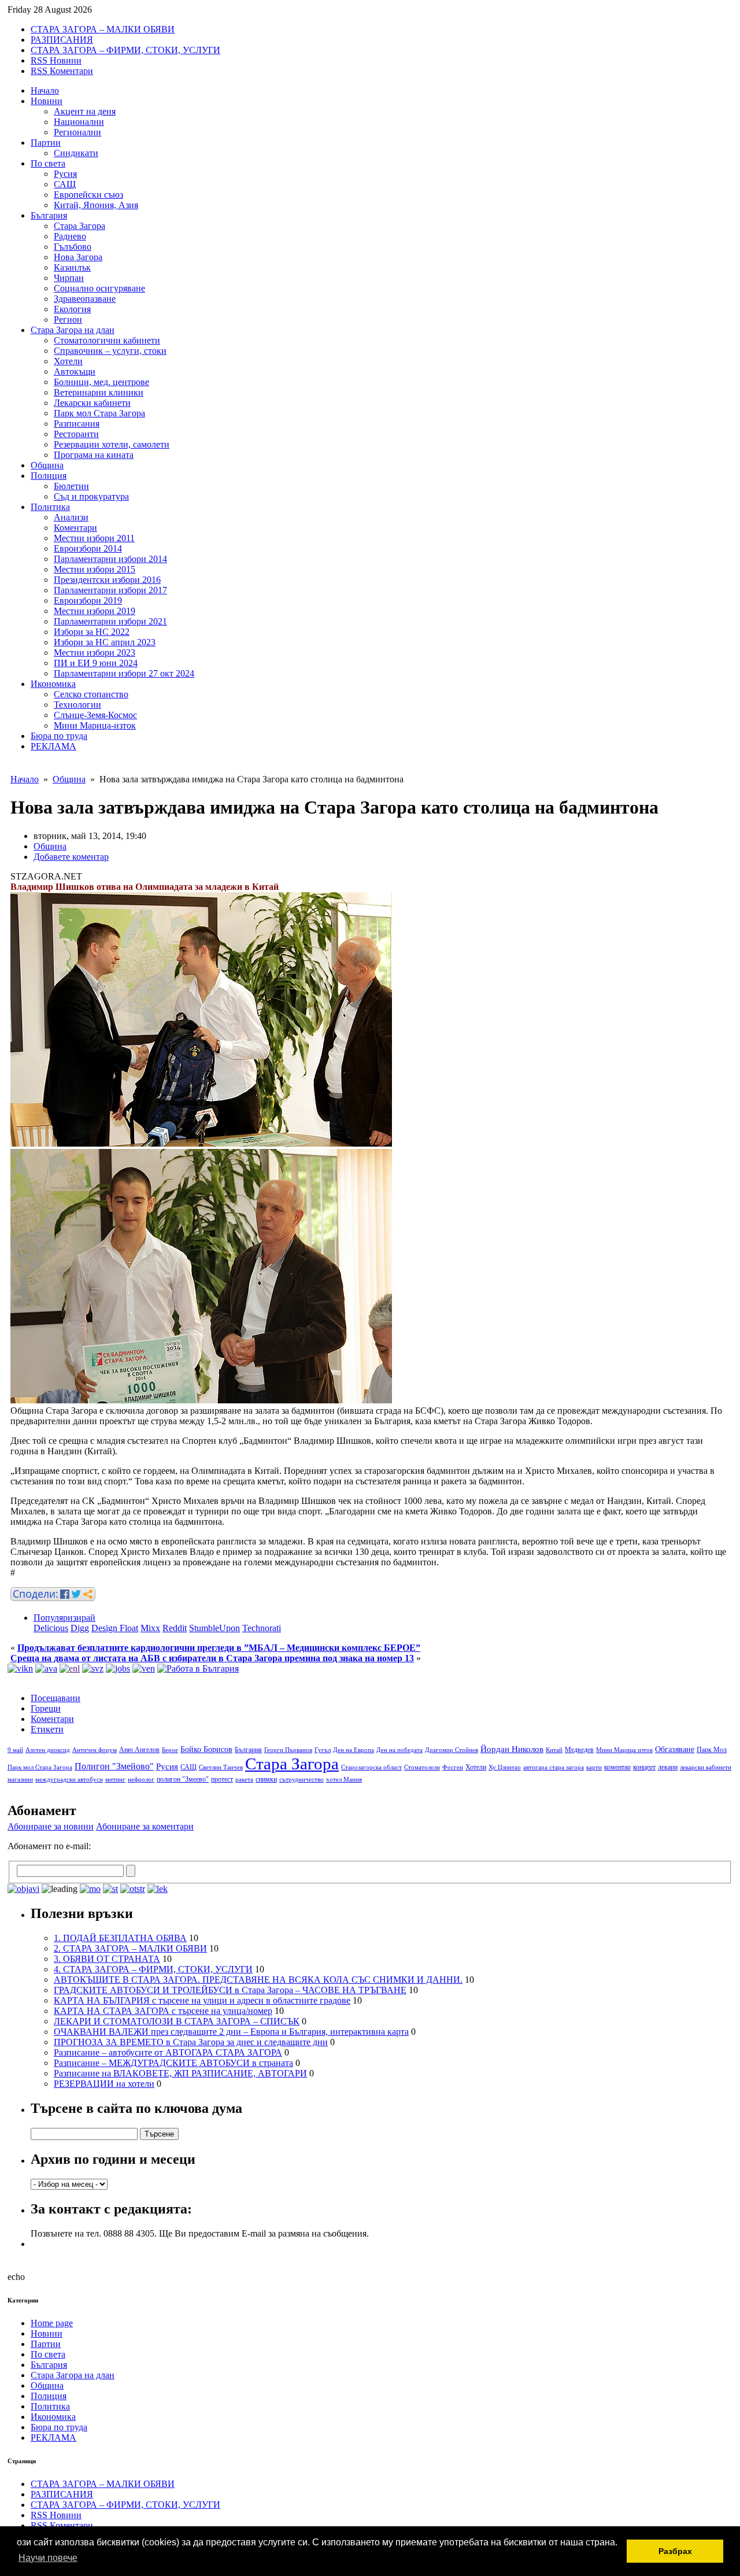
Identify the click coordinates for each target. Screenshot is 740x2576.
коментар (617, 1767)
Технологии (77, 705)
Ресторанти (76, 434)
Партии (46, 143)
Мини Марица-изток (95, 725)
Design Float (115, 1628)
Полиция (49, 476)
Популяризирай (64, 1618)
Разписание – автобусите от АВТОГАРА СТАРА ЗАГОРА (168, 2052)
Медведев (579, 1750)
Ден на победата (399, 1750)
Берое (170, 1750)
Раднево (70, 236)
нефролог (141, 1779)
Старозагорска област (371, 1767)
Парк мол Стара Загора (99, 413)
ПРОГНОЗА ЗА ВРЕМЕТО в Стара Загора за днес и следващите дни (191, 2042)
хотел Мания (344, 1779)
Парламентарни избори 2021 (110, 621)
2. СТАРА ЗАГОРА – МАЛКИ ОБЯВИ (130, 1948)
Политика (50, 507)
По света (48, 163)
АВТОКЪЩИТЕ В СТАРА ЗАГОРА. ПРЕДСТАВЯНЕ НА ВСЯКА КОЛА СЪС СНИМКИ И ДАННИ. (258, 1980)
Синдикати (76, 153)
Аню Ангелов (139, 1750)
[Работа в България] (198, 1668)
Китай (554, 1750)
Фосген (453, 1767)
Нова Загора (78, 257)
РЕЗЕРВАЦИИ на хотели (104, 2084)
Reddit (175, 1628)
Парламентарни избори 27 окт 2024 (124, 673)
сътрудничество (301, 1779)
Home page (52, 2323)
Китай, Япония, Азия (96, 205)
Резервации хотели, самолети (112, 444)
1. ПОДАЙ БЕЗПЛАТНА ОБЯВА (120, 1938)
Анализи (71, 517)
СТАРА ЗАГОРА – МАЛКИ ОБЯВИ (103, 29)
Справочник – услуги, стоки (110, 351)
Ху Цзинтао (505, 1767)
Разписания (77, 424)
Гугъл (323, 1750)
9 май (15, 1750)
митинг (115, 1779)
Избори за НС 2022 (92, 632)
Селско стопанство (91, 694)
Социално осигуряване (99, 288)
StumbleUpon (214, 1628)
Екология (72, 309)
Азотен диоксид (48, 1750)
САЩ (65, 184)
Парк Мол (712, 1750)
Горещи (46, 1708)
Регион (68, 319)
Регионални (77, 132)
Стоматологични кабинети (107, 340)
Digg (80, 1628)
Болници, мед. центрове (101, 382)
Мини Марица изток (624, 1750)
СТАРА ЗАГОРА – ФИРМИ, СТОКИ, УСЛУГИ (125, 50)
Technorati (262, 1628)
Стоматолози (422, 1767)
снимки (266, 1779)
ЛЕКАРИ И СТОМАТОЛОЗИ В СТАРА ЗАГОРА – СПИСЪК (177, 2021)
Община (47, 465)
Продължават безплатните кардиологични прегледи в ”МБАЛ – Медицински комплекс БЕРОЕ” (219, 1648)
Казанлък (72, 267)
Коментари (75, 528)
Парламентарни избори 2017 (110, 590)
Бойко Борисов (206, 1749)
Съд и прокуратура (91, 496)
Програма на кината (94, 455)
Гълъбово (73, 247)
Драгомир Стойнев (452, 1750)
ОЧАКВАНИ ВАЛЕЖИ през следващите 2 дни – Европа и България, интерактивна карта (231, 2032)
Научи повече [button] (48, 2558)
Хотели (68, 361)
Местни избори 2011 (94, 538)
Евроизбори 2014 (88, 548)
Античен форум (95, 1750)
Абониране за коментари (145, 1826)
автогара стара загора (554, 1767)
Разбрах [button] (675, 2551)
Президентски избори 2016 (107, 580)
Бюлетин (71, 486)
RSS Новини (56, 60)
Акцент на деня (85, 111)
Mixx (150, 1628)
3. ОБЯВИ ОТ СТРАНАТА (107, 1959)
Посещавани (55, 1698)
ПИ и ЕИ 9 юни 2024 (96, 663)
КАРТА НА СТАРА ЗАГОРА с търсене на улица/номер (163, 2011)
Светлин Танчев (221, 1767)
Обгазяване (675, 1749)
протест (222, 1779)
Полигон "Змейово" (114, 1766)
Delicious (51, 1628)
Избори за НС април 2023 (105, 642)
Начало (45, 90)
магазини (20, 1779)
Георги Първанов (288, 1750)
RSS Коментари (62, 71)
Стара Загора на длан (73, 330)
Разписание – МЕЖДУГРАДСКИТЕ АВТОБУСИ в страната (173, 2063)
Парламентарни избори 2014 (110, 559)
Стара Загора (79, 226)
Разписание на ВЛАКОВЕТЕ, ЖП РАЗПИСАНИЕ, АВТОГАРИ (180, 2073)
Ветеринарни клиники (99, 392)
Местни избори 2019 (95, 611)
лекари (668, 1767)
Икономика (53, 684)
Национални (79, 122)
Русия (65, 174)
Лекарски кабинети (92, 403)
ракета (244, 1779)
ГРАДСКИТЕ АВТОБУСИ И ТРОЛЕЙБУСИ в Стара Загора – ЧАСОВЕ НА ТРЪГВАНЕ (230, 1990)
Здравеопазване (85, 299)
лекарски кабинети (706, 1767)
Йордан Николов (512, 1749)
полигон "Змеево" (183, 1779)
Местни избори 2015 (95, 569)
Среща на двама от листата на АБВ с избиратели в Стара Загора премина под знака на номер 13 (212, 1658)
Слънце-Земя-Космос (95, 715)
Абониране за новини (51, 1826)
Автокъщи (75, 372)
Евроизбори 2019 (88, 600)
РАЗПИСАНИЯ (62, 40)
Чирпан (69, 278)
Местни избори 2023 (95, 653)
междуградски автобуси (69, 1779)
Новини (47, 101)
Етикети (47, 1729)
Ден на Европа (354, 1750)
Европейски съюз (88, 195)
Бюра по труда (59, 736)
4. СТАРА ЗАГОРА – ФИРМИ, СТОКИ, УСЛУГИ (153, 1969)
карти (594, 1767)
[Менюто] (144, 1668)
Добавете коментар (71, 857)
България (49, 215)
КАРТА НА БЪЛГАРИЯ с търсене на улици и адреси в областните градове (202, 2000)
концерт (644, 1767)
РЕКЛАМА (53, 746)
